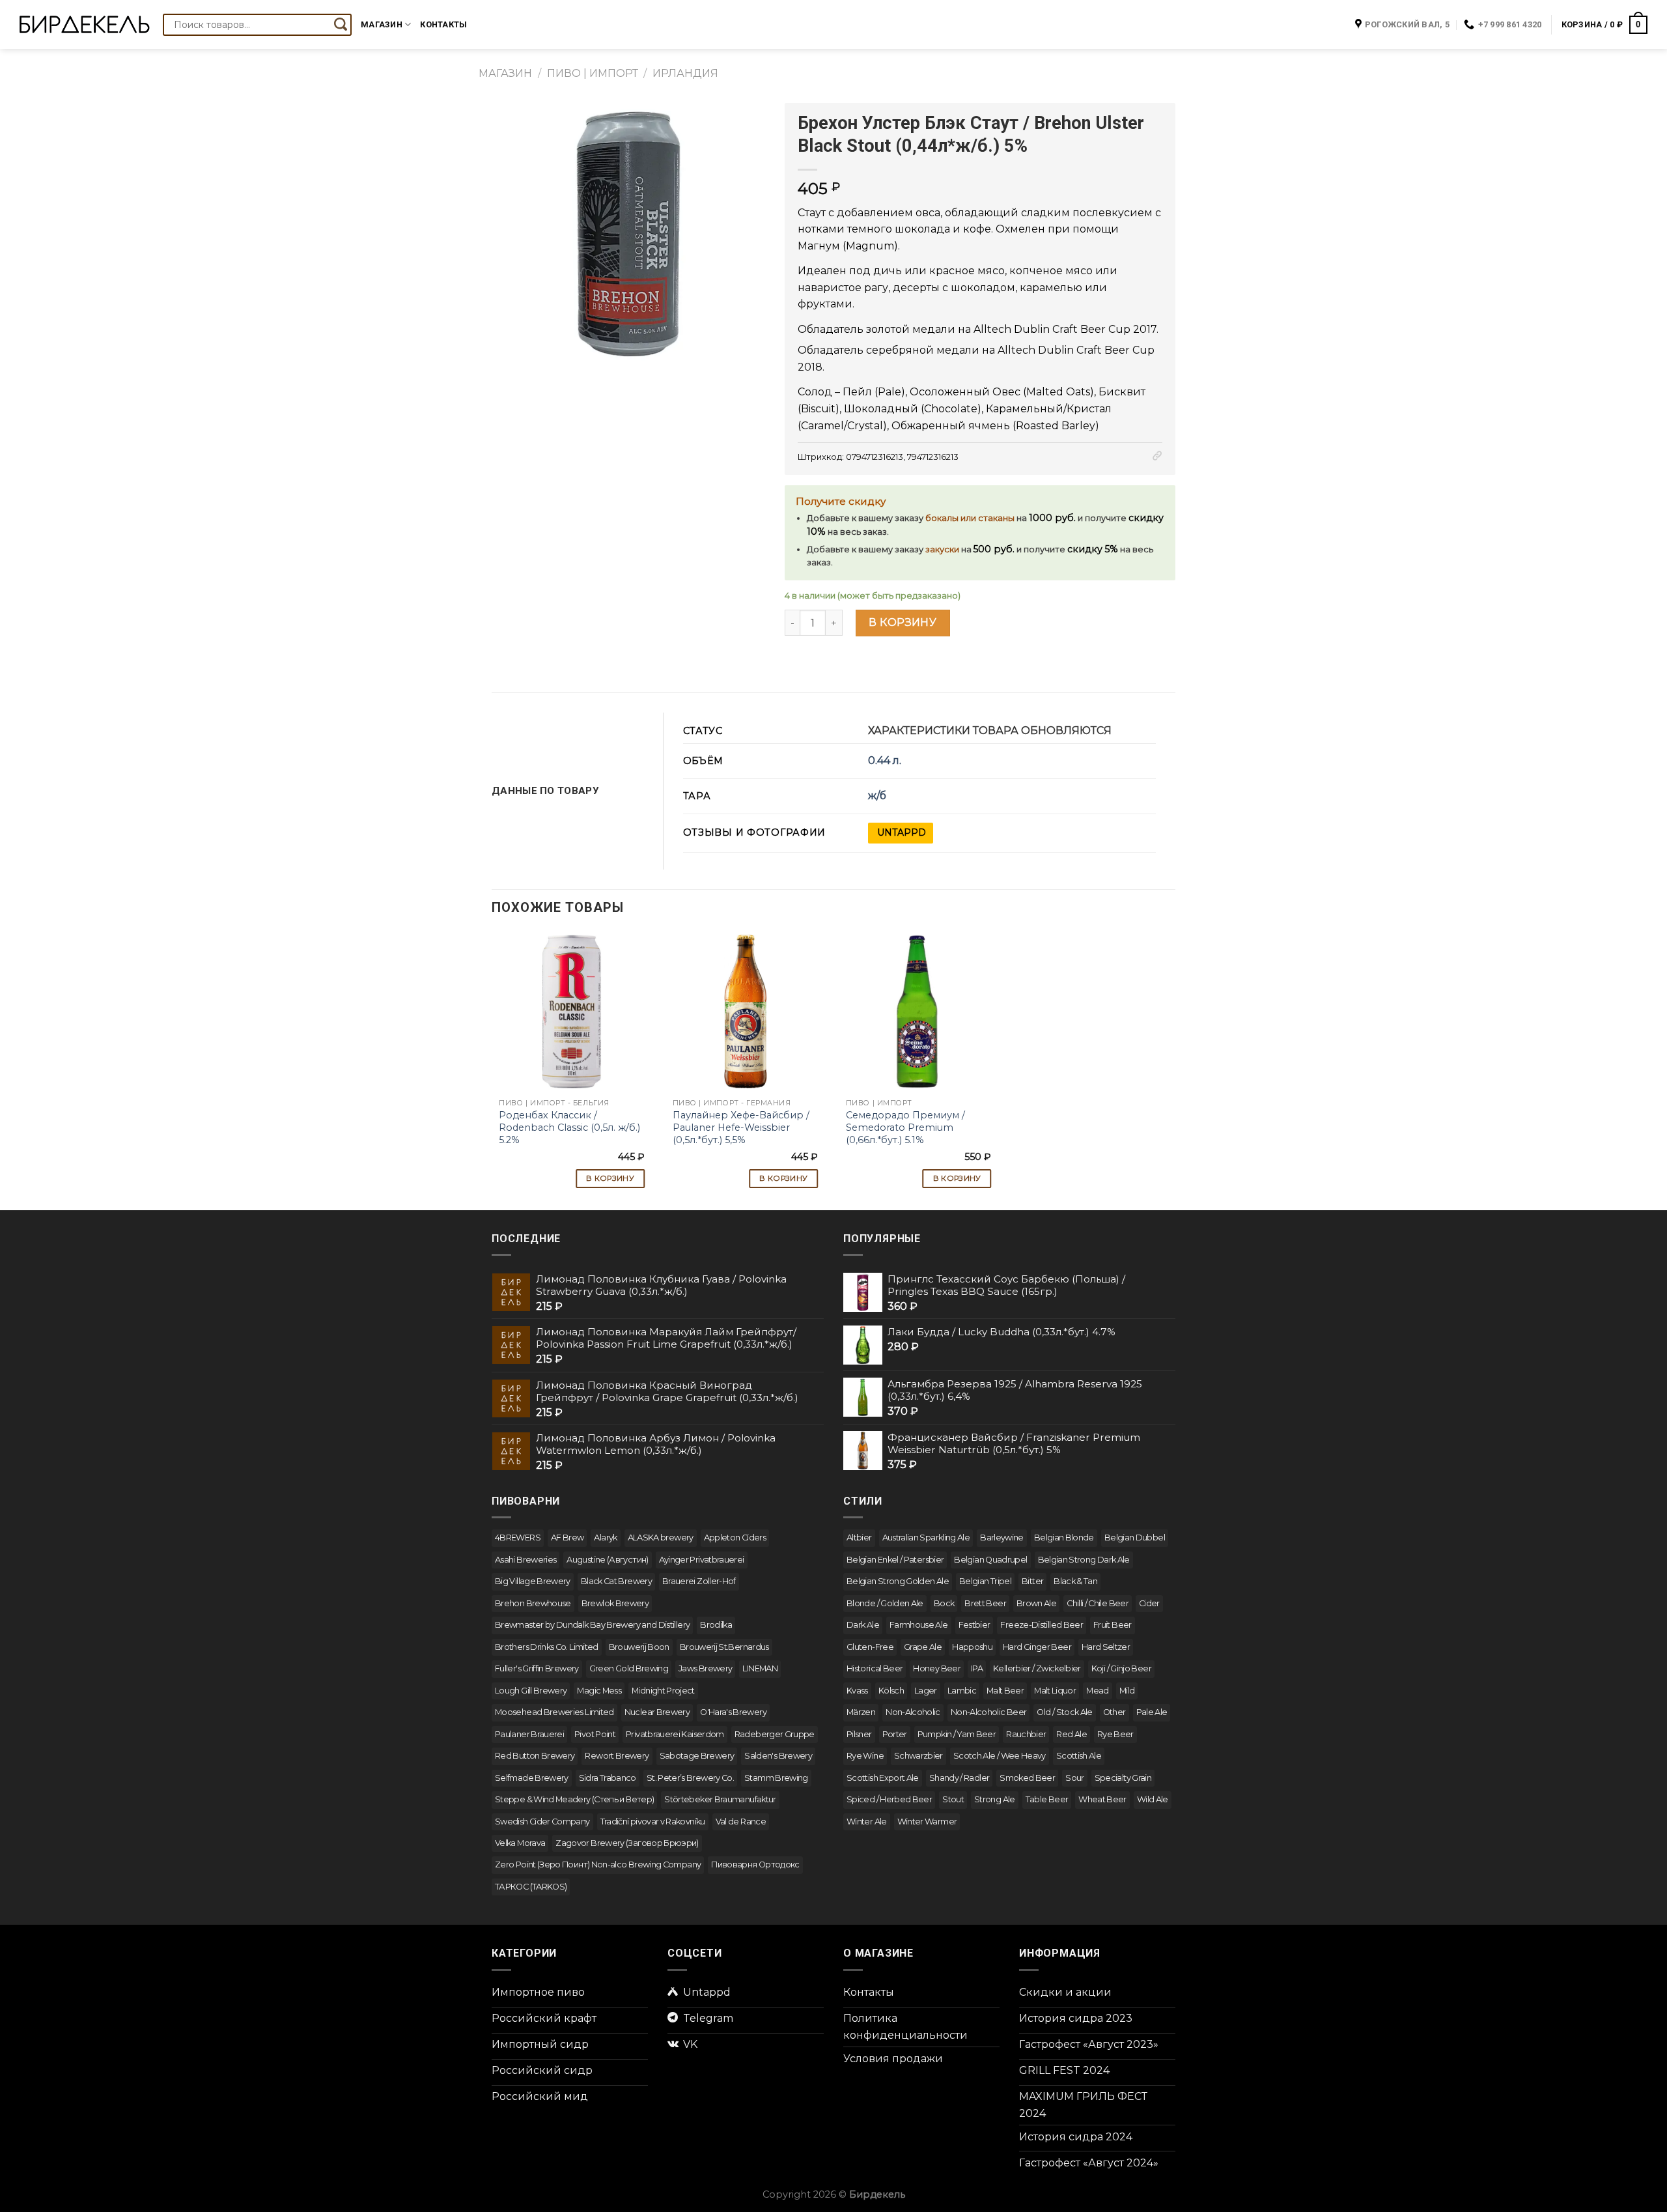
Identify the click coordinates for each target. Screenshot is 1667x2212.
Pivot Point (595, 1734)
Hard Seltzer (1106, 1647)
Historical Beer (875, 1668)
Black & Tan (1075, 1581)
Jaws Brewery (705, 1668)
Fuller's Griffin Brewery (537, 1668)
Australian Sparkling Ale (926, 1538)
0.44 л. (885, 760)
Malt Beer (1005, 1691)
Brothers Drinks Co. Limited (547, 1647)
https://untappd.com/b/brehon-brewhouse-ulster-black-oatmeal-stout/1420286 (901, 833)
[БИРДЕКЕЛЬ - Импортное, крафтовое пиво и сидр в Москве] (85, 24)
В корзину (903, 622)
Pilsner (859, 1734)
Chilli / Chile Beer (1098, 1603)
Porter (895, 1734)
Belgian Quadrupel (990, 1560)
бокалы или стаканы (970, 518)
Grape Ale (923, 1647)
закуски (942, 549)
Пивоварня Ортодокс (755, 1865)
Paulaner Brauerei (529, 1734)
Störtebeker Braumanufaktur (720, 1799)
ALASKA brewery (661, 1538)
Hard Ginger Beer (1037, 1647)
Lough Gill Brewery (531, 1691)
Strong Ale (995, 1799)
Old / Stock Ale (1064, 1712)
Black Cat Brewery (616, 1581)
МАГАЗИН (505, 73)
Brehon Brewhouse (533, 1603)
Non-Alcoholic (913, 1712)
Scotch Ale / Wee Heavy (1000, 1756)
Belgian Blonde (1064, 1538)
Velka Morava (520, 1843)
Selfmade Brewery (532, 1778)
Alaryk (605, 1538)
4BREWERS (518, 1538)
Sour (1074, 1778)
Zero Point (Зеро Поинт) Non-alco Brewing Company (598, 1865)
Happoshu (972, 1647)
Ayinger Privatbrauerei (702, 1560)
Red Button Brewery (535, 1756)
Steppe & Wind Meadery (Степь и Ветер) (574, 1799)
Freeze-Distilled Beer (1042, 1625)
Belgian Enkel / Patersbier (895, 1560)
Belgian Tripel (985, 1581)
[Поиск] (341, 25)
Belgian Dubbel (1135, 1538)
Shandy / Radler (959, 1778)
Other (1114, 1712)
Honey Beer (937, 1668)
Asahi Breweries (525, 1560)
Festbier (974, 1625)
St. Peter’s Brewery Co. (690, 1778)
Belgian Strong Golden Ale (898, 1581)
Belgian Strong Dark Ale (1084, 1560)
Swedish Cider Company (542, 1822)
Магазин (382, 24)
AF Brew (567, 1538)
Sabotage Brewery (697, 1756)
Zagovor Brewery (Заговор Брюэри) (627, 1843)
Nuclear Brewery (657, 1712)
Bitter (1032, 1581)
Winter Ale (867, 1822)
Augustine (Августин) (607, 1560)
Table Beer (1047, 1799)
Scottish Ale (1079, 1756)
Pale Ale (1152, 1712)
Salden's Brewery (778, 1756)
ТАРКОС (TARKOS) (531, 1887)
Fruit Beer (1113, 1625)
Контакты (443, 24)
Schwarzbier (918, 1756)
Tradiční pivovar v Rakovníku (653, 1822)
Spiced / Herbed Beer (889, 1799)
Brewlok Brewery (615, 1603)
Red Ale (1072, 1734)
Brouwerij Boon (639, 1647)
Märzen (861, 1712)
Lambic (962, 1691)
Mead (1097, 1691)
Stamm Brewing (776, 1778)
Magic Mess (599, 1691)
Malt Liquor (1055, 1691)
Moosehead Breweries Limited (554, 1712)
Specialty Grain (1123, 1778)
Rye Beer (1115, 1734)
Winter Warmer (927, 1822)
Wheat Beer (1102, 1799)
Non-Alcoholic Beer (988, 1712)
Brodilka (716, 1625)
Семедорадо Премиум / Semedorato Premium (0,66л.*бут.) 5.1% (905, 1127)
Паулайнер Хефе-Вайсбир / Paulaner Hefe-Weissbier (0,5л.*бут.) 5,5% (741, 1127)
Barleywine (1002, 1538)
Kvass (857, 1691)
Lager (926, 1691)
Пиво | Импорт (593, 73)
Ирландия (685, 73)
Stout (953, 1799)
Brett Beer (985, 1603)
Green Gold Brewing (629, 1668)
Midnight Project (663, 1691)
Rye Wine (865, 1756)
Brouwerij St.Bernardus (724, 1647)
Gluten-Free (870, 1647)
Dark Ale (863, 1625)
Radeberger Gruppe (775, 1734)
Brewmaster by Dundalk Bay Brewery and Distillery (592, 1625)
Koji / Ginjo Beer (1121, 1668)
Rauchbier (1026, 1734)
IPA (977, 1668)
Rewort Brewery (617, 1756)
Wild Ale (1153, 1799)
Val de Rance (741, 1822)
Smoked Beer (1027, 1778)
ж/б (877, 796)
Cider (1149, 1603)
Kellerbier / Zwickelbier (1037, 1668)
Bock (944, 1603)
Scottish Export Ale (883, 1778)
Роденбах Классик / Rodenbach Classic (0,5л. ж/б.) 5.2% (569, 1127)
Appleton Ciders (735, 1538)
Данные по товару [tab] (545, 791)
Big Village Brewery (533, 1581)
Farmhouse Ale (919, 1625)
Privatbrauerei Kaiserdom (675, 1734)
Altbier (859, 1538)
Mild (1127, 1691)
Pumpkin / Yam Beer (957, 1734)
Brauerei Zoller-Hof (699, 1581)
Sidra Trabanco (608, 1778)
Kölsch (891, 1691)
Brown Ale (1036, 1603)
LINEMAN (760, 1668)
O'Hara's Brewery (733, 1712)
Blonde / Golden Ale (885, 1603)
